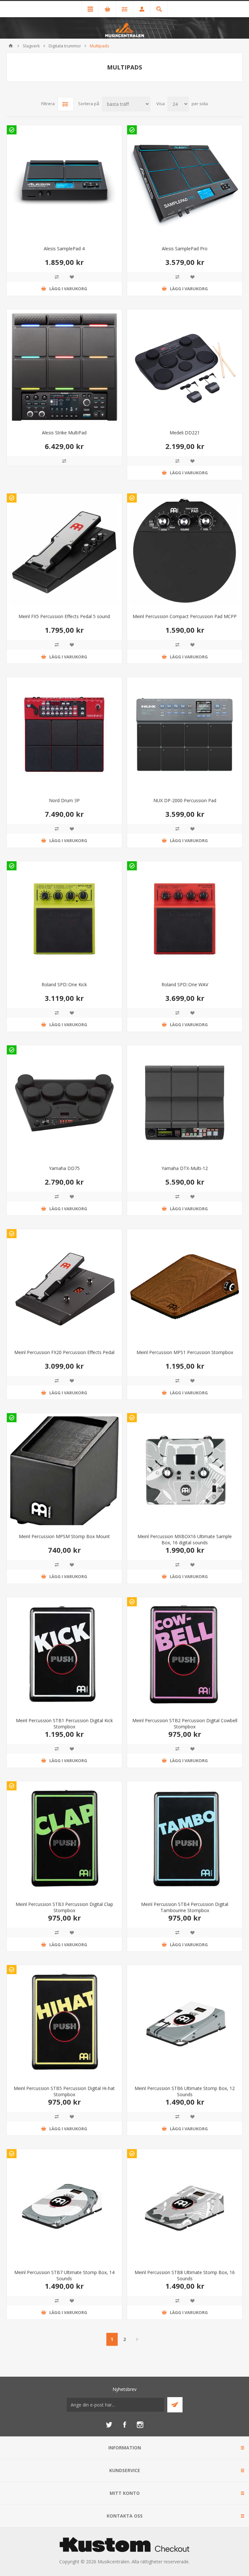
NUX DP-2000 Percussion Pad (185, 800)
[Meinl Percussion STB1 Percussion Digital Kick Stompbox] (64, 1655)
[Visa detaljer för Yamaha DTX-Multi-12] (185, 1103)
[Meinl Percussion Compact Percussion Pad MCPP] (185, 551)
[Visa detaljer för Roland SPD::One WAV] (185, 919)
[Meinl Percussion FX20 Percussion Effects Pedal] (64, 1287)
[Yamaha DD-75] (64, 1103)
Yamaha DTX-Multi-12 (185, 1168)
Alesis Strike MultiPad (64, 433)
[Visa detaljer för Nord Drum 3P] (64, 735)
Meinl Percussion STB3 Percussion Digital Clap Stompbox (64, 1907)
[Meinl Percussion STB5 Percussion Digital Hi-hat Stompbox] (64, 2023)
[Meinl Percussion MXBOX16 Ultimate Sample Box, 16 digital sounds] (185, 1471)
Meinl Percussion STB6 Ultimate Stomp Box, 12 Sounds (185, 2091)
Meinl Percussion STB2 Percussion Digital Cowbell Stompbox (185, 1724)
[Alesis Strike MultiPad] (64, 367)
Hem (11, 46)
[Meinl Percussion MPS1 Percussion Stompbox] (185, 1287)
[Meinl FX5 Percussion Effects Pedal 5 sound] (64, 551)
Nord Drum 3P (64, 800)
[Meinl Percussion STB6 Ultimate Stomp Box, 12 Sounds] (185, 2023)
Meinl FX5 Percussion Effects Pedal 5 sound (64, 616)
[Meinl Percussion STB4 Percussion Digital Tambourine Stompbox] (185, 1839)
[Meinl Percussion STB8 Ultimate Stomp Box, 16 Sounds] (185, 2207)
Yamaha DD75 (64, 1168)
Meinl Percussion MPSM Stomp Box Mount (64, 1536)
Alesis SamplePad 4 (64, 249)
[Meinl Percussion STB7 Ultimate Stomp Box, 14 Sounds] (64, 2207)
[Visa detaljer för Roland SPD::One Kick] (64, 919)
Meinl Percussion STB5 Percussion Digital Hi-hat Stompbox (64, 2091)
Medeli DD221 (185, 433)
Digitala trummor (65, 46)
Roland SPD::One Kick (64, 984)
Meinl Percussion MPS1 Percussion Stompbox (185, 1352)
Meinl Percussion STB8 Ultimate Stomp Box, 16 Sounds (185, 2275)
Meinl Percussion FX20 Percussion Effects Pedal (64, 1352)
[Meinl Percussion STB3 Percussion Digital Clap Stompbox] (64, 1839)
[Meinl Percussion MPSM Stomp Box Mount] (64, 1471)
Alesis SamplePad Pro (185, 249)
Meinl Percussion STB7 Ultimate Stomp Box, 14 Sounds (64, 2275)
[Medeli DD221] (185, 367)
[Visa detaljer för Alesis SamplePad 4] (64, 183)
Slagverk (31, 46)
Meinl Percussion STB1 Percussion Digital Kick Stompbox (64, 1724)
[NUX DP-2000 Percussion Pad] (185, 735)
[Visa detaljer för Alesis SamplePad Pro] (185, 183)
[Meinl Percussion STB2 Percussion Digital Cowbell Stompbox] (185, 1655)
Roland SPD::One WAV (185, 984)
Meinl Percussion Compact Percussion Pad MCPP (185, 616)
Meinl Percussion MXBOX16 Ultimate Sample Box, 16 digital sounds (185, 1539)
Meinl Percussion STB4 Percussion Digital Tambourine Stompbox (185, 1907)
